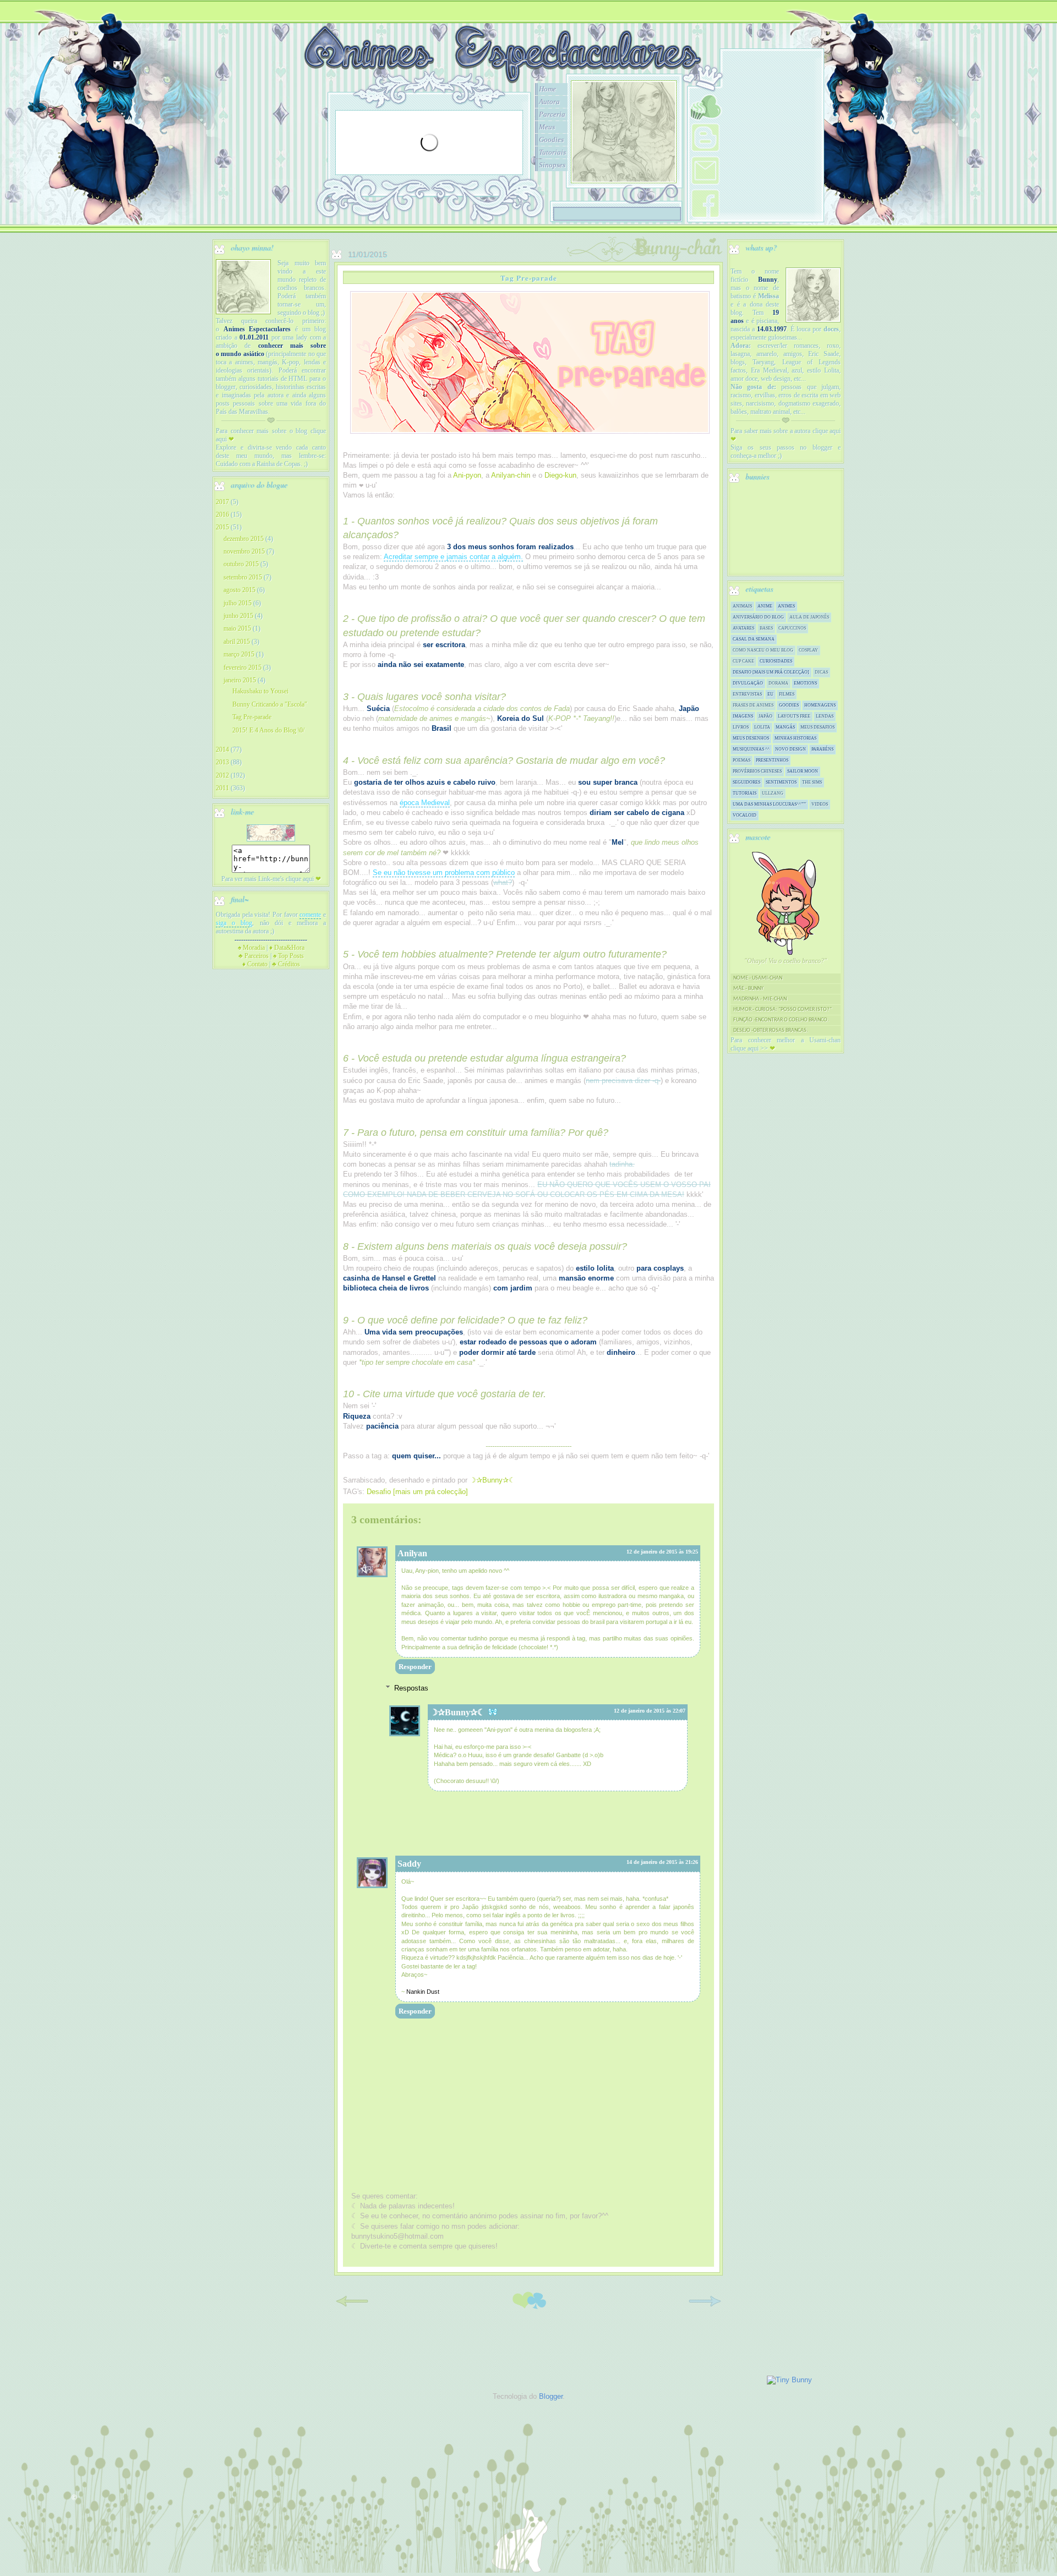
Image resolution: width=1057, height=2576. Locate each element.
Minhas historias (796, 738)
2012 (222, 775)
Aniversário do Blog (758, 617)
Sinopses (552, 165)
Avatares (743, 628)
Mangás (785, 727)
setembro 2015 (243, 577)
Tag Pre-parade (252, 717)
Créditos (286, 964)
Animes (786, 606)
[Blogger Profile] (706, 152)
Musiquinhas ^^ (751, 749)
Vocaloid (745, 815)
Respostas (411, 1688)
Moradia (251, 948)
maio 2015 (237, 628)
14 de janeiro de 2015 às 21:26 (662, 1862)
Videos (820, 804)
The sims (812, 782)
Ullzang (773, 793)
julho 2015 (238, 603)
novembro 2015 (244, 551)
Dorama (778, 683)
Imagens (743, 716)
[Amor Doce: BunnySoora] (706, 122)
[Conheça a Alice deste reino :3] (813, 296)
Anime (765, 606)
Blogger (551, 2396)
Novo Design (791, 749)
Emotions (805, 683)
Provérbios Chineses (757, 771)
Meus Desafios (818, 727)
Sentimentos (781, 782)
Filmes (787, 694)
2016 (222, 515)
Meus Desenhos (751, 738)
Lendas (825, 716)
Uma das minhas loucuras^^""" (769, 804)
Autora (549, 102)
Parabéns (822, 749)
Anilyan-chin (511, 475)
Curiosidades (776, 661)
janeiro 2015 (240, 680)
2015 (222, 527)
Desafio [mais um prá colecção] (417, 1492)
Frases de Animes (753, 705)
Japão (765, 716)
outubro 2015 (241, 564)
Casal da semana (754, 639)
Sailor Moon (803, 771)
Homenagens (820, 705)
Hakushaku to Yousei (260, 691)
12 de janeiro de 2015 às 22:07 (650, 1711)
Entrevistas (747, 694)
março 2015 (239, 654)
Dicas (821, 672)
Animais (742, 606)
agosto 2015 (239, 590)
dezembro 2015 (244, 539)
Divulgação (748, 683)
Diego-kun (560, 475)
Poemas (742, 760)
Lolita (762, 727)
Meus (547, 127)
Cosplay (808, 650)
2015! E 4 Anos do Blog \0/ (268, 730)
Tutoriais (552, 152)
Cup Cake (743, 661)
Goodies (551, 140)
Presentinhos (772, 760)
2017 (222, 502)
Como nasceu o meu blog (763, 650)
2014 (222, 750)
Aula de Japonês (809, 617)
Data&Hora (287, 948)
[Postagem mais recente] (352, 2309)
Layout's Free (794, 716)
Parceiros (254, 956)
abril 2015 (237, 642)
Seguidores (747, 782)
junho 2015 (238, 616)
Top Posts (288, 956)
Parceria (552, 114)
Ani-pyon (467, 475)
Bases (766, 628)
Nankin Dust (423, 1992)
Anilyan (412, 1553)
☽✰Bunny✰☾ (457, 1712)
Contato (255, 964)
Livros (741, 727)
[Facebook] (706, 218)
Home (547, 89)
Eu (770, 694)
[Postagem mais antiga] (705, 2309)
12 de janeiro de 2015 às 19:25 (662, 1552)
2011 (222, 788)
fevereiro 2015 (243, 668)
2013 (222, 762)
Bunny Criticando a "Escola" (270, 704)
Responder (415, 1667)
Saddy (409, 1864)
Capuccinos (792, 628)
